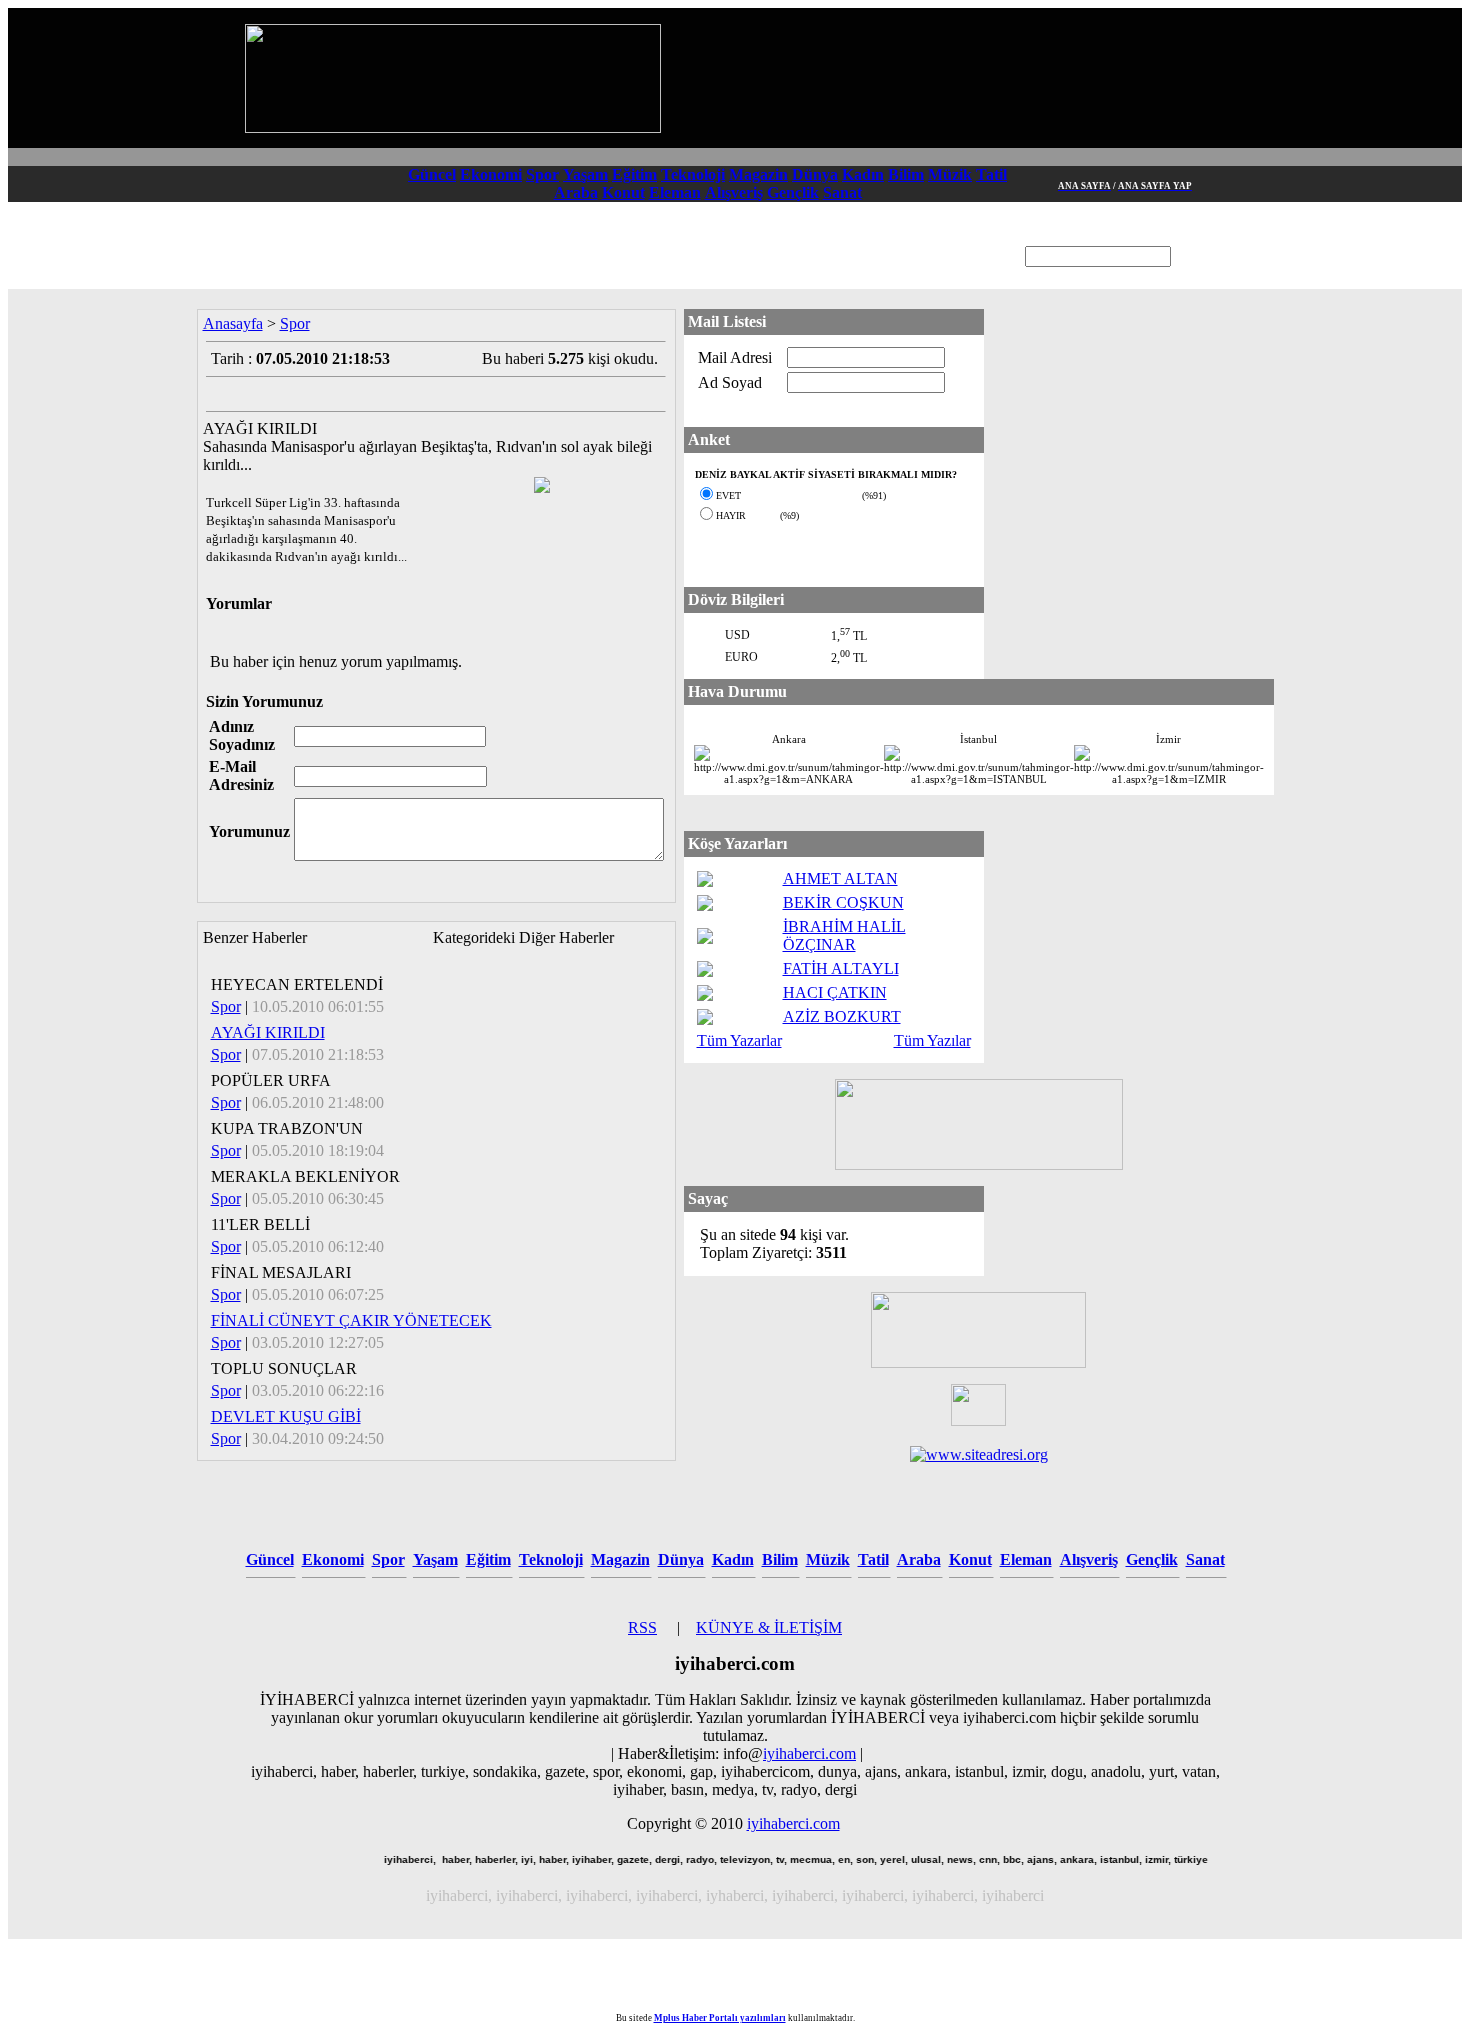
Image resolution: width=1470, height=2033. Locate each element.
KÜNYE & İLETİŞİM (769, 1627)
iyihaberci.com (809, 1753)
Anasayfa (233, 323)
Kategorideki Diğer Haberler (523, 937)
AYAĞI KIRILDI (268, 1032)
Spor (295, 323)
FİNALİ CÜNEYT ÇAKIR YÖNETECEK (351, 1320)
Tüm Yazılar (932, 1040)
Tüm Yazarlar (739, 1040)
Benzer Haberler (255, 937)
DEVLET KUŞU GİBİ (286, 1416)
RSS (642, 1627)
